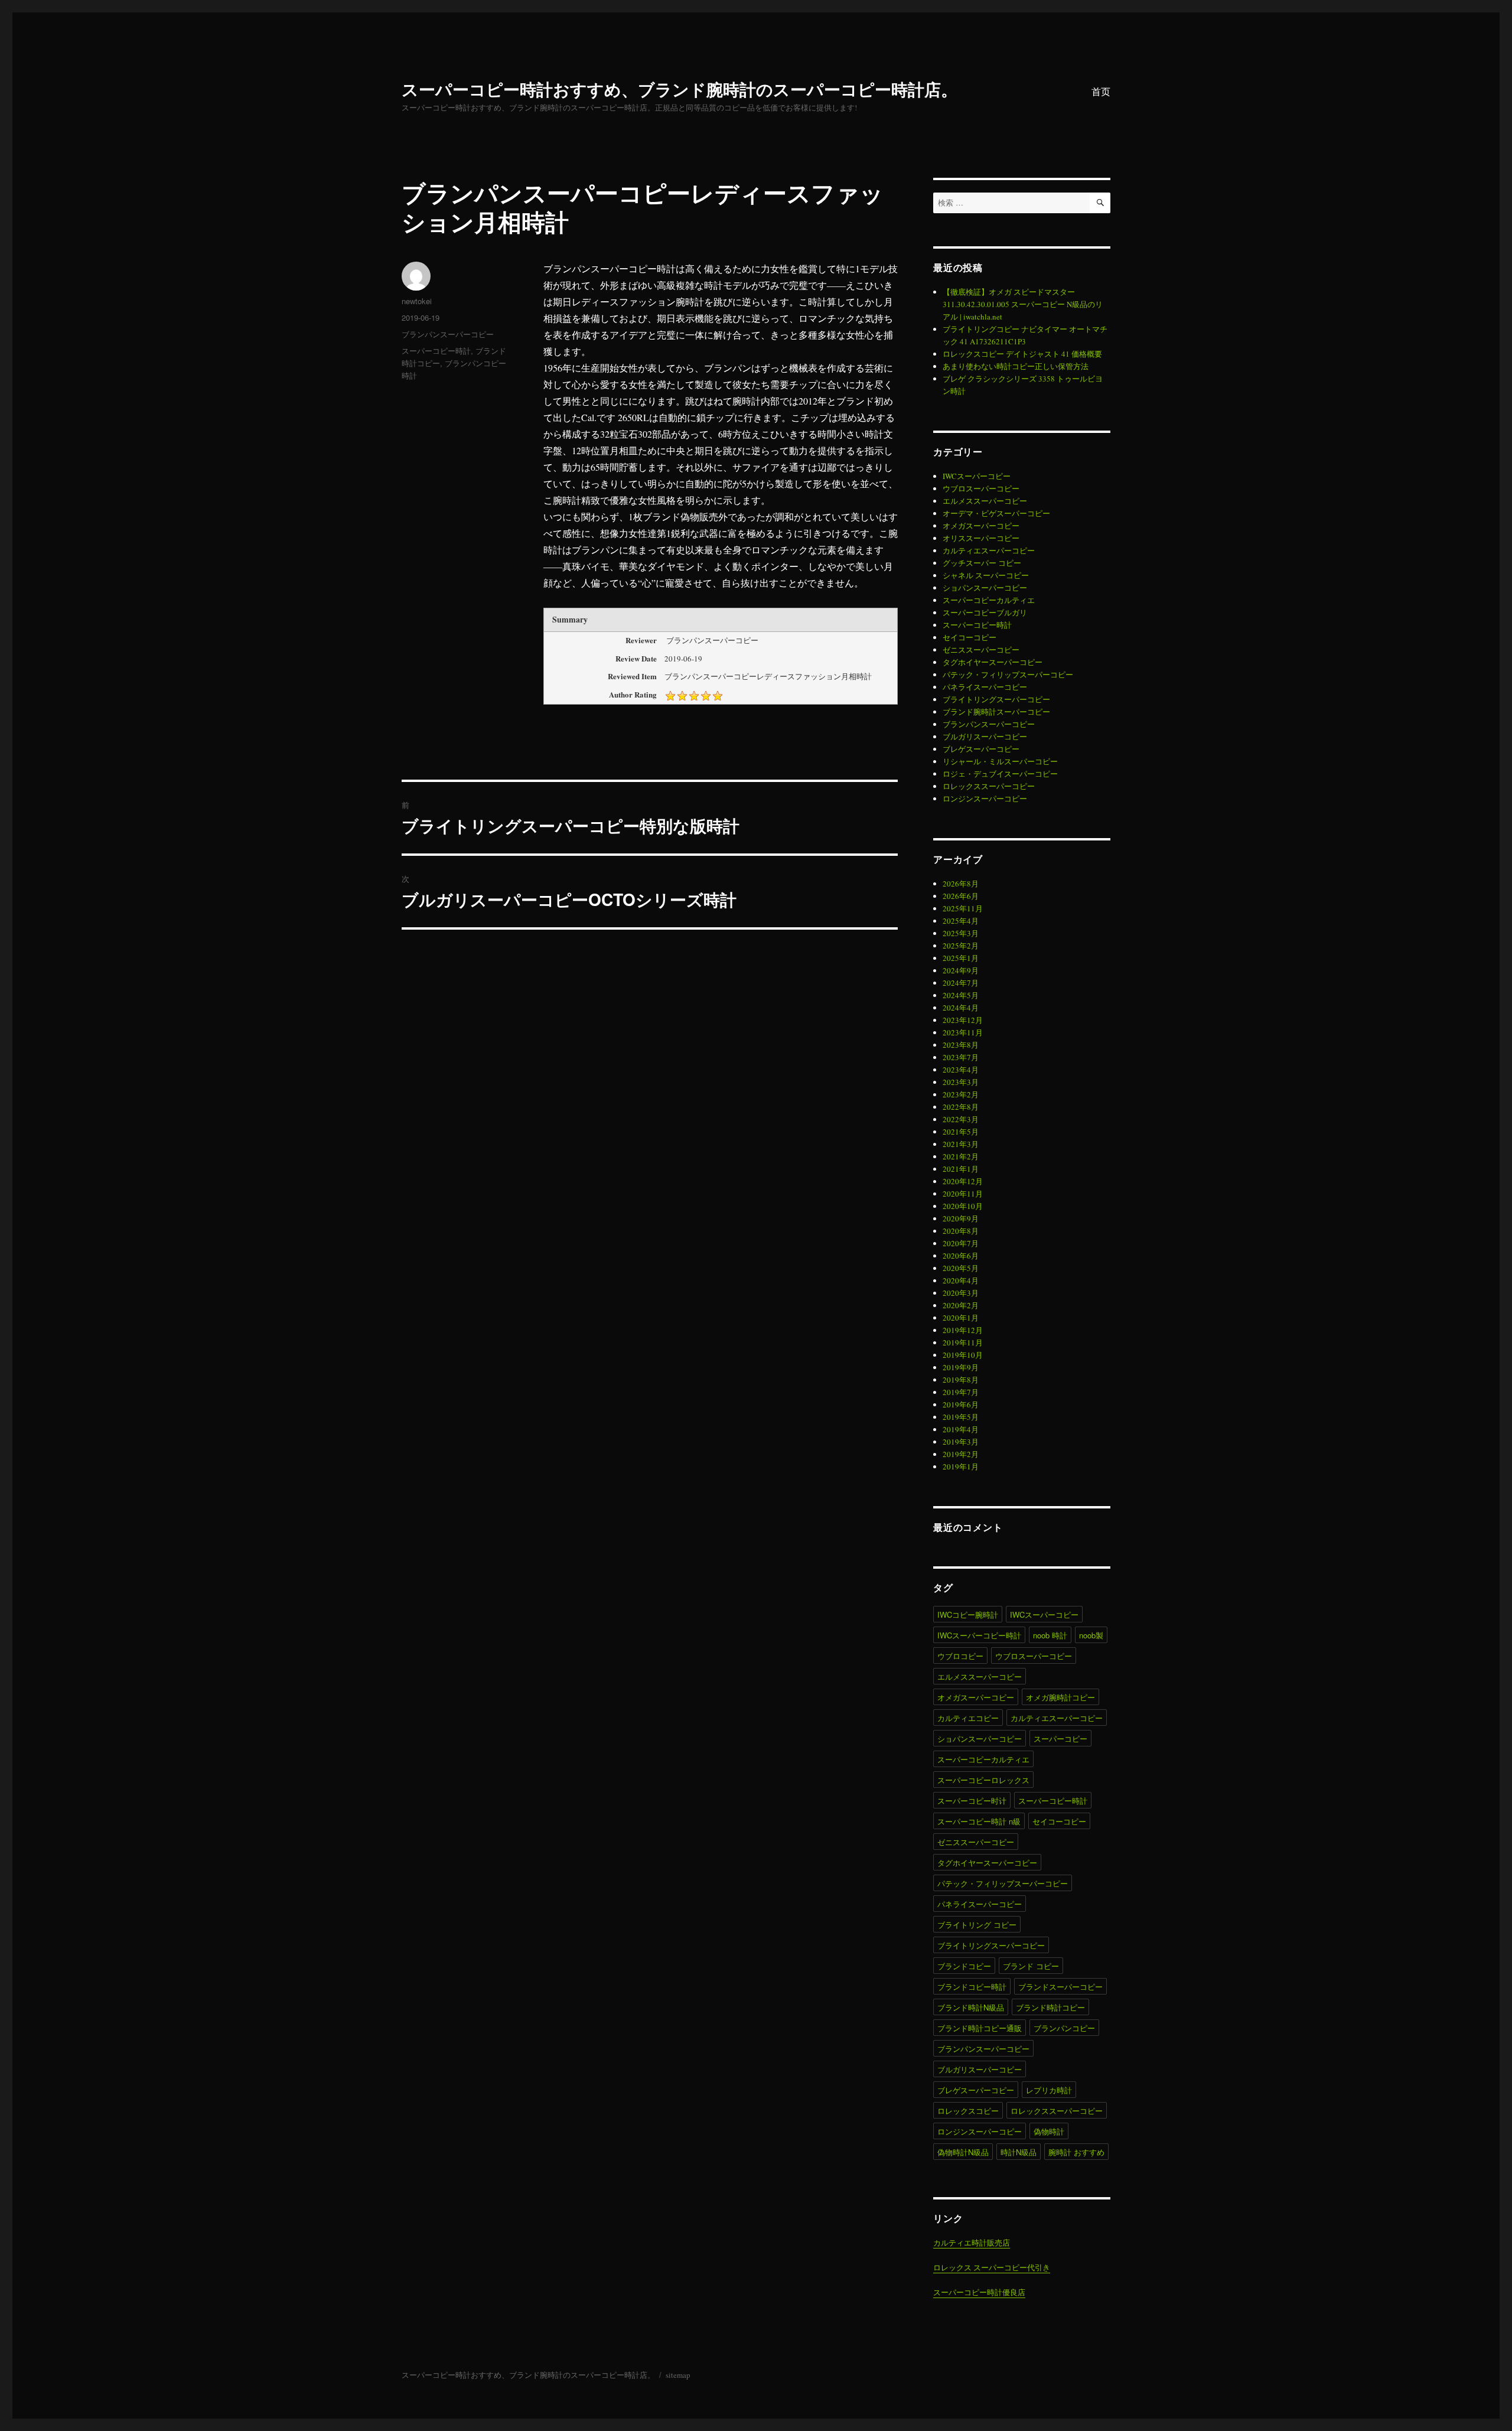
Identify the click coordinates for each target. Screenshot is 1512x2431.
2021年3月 (961, 1144)
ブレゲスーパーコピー (981, 749)
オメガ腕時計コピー (1060, 1697)
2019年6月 (961, 1404)
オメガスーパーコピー (981, 526)
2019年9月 (961, 1367)
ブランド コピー (1031, 1966)
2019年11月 (963, 1342)
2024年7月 (961, 983)
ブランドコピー (964, 1966)
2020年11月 (963, 1194)
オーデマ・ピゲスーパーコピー (996, 513)
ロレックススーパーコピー (989, 786)
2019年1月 (961, 1467)
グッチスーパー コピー (982, 563)
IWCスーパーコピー (977, 476)
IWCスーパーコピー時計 (979, 1635)
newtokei (417, 301)
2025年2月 (961, 946)
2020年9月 (961, 1218)
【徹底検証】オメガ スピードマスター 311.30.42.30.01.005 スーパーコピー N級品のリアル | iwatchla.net (1023, 304)
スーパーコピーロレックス (983, 1780)
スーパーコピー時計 (436, 351)
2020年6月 (961, 1256)
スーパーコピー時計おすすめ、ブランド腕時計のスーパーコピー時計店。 (680, 89)
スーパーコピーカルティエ (989, 600)
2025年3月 (961, 933)
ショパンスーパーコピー (985, 588)
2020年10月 (963, 1206)
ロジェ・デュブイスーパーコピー (1000, 774)
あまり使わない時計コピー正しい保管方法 (1016, 366)
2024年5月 (961, 995)
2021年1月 (961, 1169)
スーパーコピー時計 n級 (979, 1821)
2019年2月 (961, 1454)
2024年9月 (961, 970)
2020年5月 (961, 1268)
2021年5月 (961, 1132)
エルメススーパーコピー (985, 501)
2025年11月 (963, 908)
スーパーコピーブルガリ (985, 612)
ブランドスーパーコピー (1060, 1987)
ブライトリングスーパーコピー (996, 699)
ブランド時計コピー (1050, 2007)
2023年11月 (963, 1032)
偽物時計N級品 (963, 2152)
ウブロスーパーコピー (981, 488)
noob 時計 (1050, 1635)
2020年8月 (961, 1231)
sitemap (678, 2375)
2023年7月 (961, 1057)
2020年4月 (961, 1280)
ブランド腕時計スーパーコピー (996, 712)
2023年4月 (961, 1070)
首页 (1101, 91)
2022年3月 (961, 1119)
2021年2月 (961, 1156)
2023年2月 (961, 1094)
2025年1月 (961, 958)
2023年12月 (963, 1020)
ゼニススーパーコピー (981, 650)
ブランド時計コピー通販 (980, 2028)
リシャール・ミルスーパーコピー (1000, 761)
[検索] (1100, 203)
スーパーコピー (1060, 1738)
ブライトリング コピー (977, 1925)
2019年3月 (961, 1442)
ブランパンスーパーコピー (448, 334)
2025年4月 (961, 921)
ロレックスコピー (968, 2111)
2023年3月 (961, 1082)
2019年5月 (961, 1417)
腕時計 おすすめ (1076, 2152)
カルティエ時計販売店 (972, 2243)
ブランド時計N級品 (971, 2007)
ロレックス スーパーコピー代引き (992, 2267)
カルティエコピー (968, 1718)
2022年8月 (961, 1107)
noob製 (1091, 1635)
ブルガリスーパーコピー (985, 737)
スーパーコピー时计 (972, 1801)
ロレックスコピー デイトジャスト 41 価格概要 (1022, 354)
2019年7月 (961, 1392)
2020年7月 (961, 1243)
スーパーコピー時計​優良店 (979, 2292)
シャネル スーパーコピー (986, 575)
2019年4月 (961, 1429)
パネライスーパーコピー (985, 687)
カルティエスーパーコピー (989, 550)
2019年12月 (963, 1330)
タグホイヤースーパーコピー (993, 662)
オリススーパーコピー (981, 538)
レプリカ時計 (1049, 2090)
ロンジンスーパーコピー (985, 799)
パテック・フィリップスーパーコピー (1008, 674)
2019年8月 (961, 1380)
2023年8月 (961, 1045)
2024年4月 (961, 1008)
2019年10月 (963, 1355)
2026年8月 (961, 884)
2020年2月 (961, 1305)
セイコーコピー (970, 637)
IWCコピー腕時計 (968, 1614)
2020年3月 (961, 1293)
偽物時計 (1049, 2131)
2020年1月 (961, 1318)
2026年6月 (961, 896)
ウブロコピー (960, 1656)
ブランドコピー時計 (972, 1987)
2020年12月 (963, 1181)
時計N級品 (1019, 2152)
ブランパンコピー (1064, 2028)
